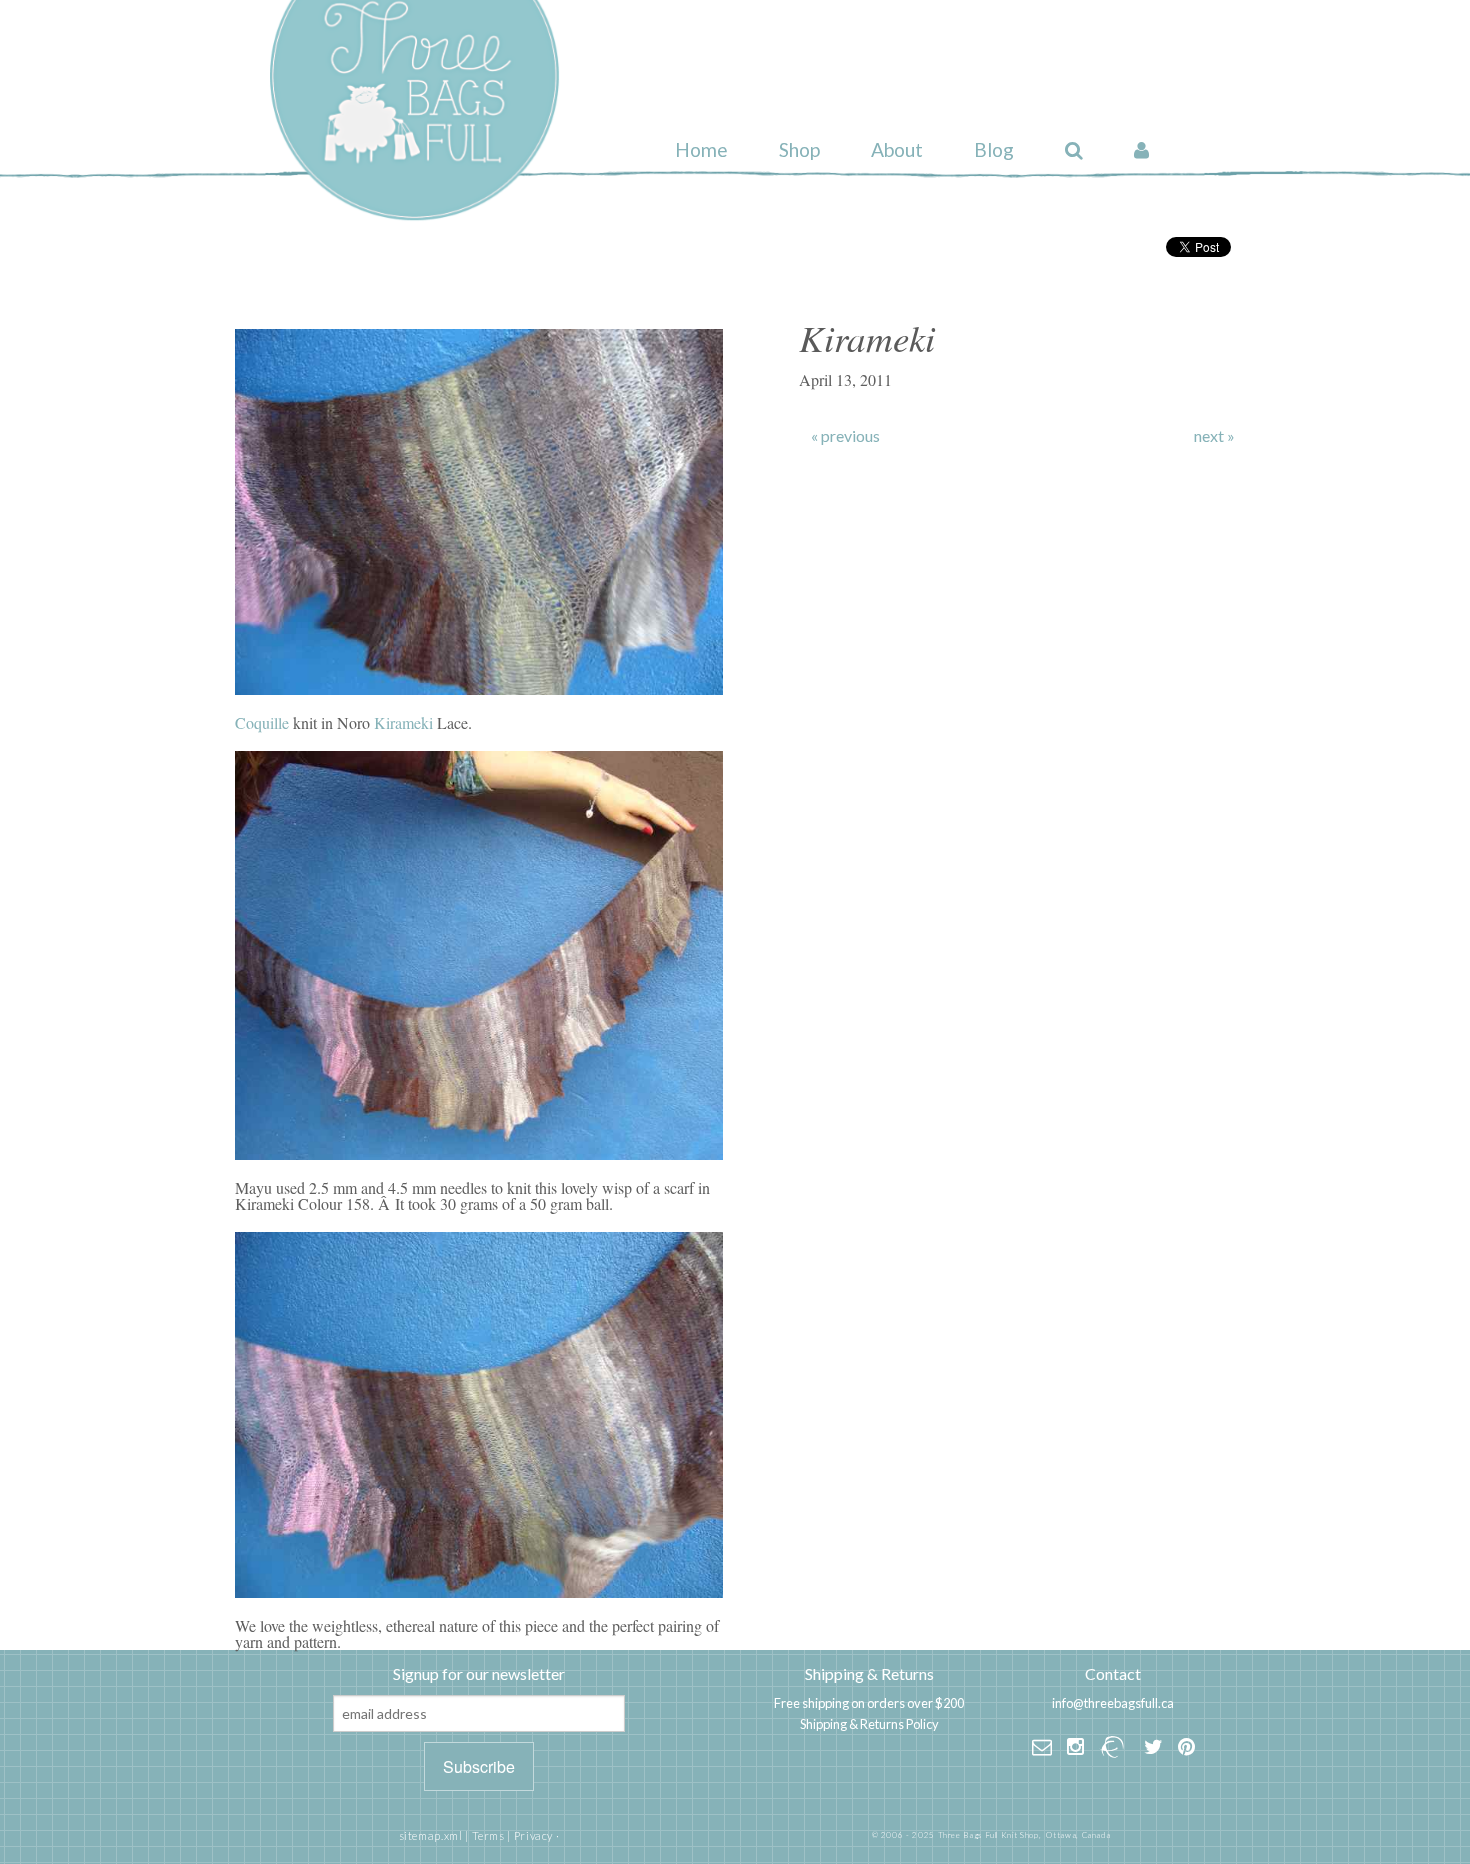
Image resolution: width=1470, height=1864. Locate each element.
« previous (845, 436)
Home (701, 149)
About (897, 149)
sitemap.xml (431, 1835)
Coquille (264, 722)
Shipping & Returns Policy (869, 1724)
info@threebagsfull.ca (1113, 1703)
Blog (994, 149)
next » (1214, 436)
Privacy (533, 1835)
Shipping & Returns (869, 1673)
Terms (488, 1835)
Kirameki (403, 722)
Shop (799, 149)
